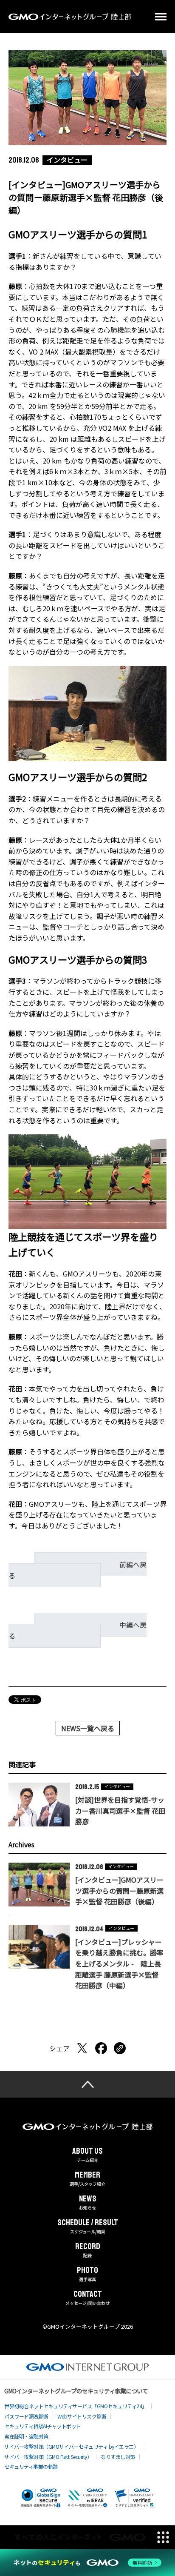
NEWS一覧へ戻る (88, 1728)
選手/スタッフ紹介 (87, 2179)
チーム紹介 (87, 2155)
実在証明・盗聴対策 (26, 2436)
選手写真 (87, 2274)
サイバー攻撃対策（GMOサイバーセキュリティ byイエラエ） (71, 2446)
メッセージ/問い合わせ (87, 2298)
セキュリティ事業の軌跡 (31, 2466)
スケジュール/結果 (88, 2227)
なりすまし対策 (118, 2457)
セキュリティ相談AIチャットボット (43, 2426)
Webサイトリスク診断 (82, 2416)
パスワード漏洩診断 (26, 2416)
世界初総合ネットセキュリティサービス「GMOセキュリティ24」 (76, 2406)
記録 (88, 2250)
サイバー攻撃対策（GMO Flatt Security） (48, 2457)
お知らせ (88, 2203)
